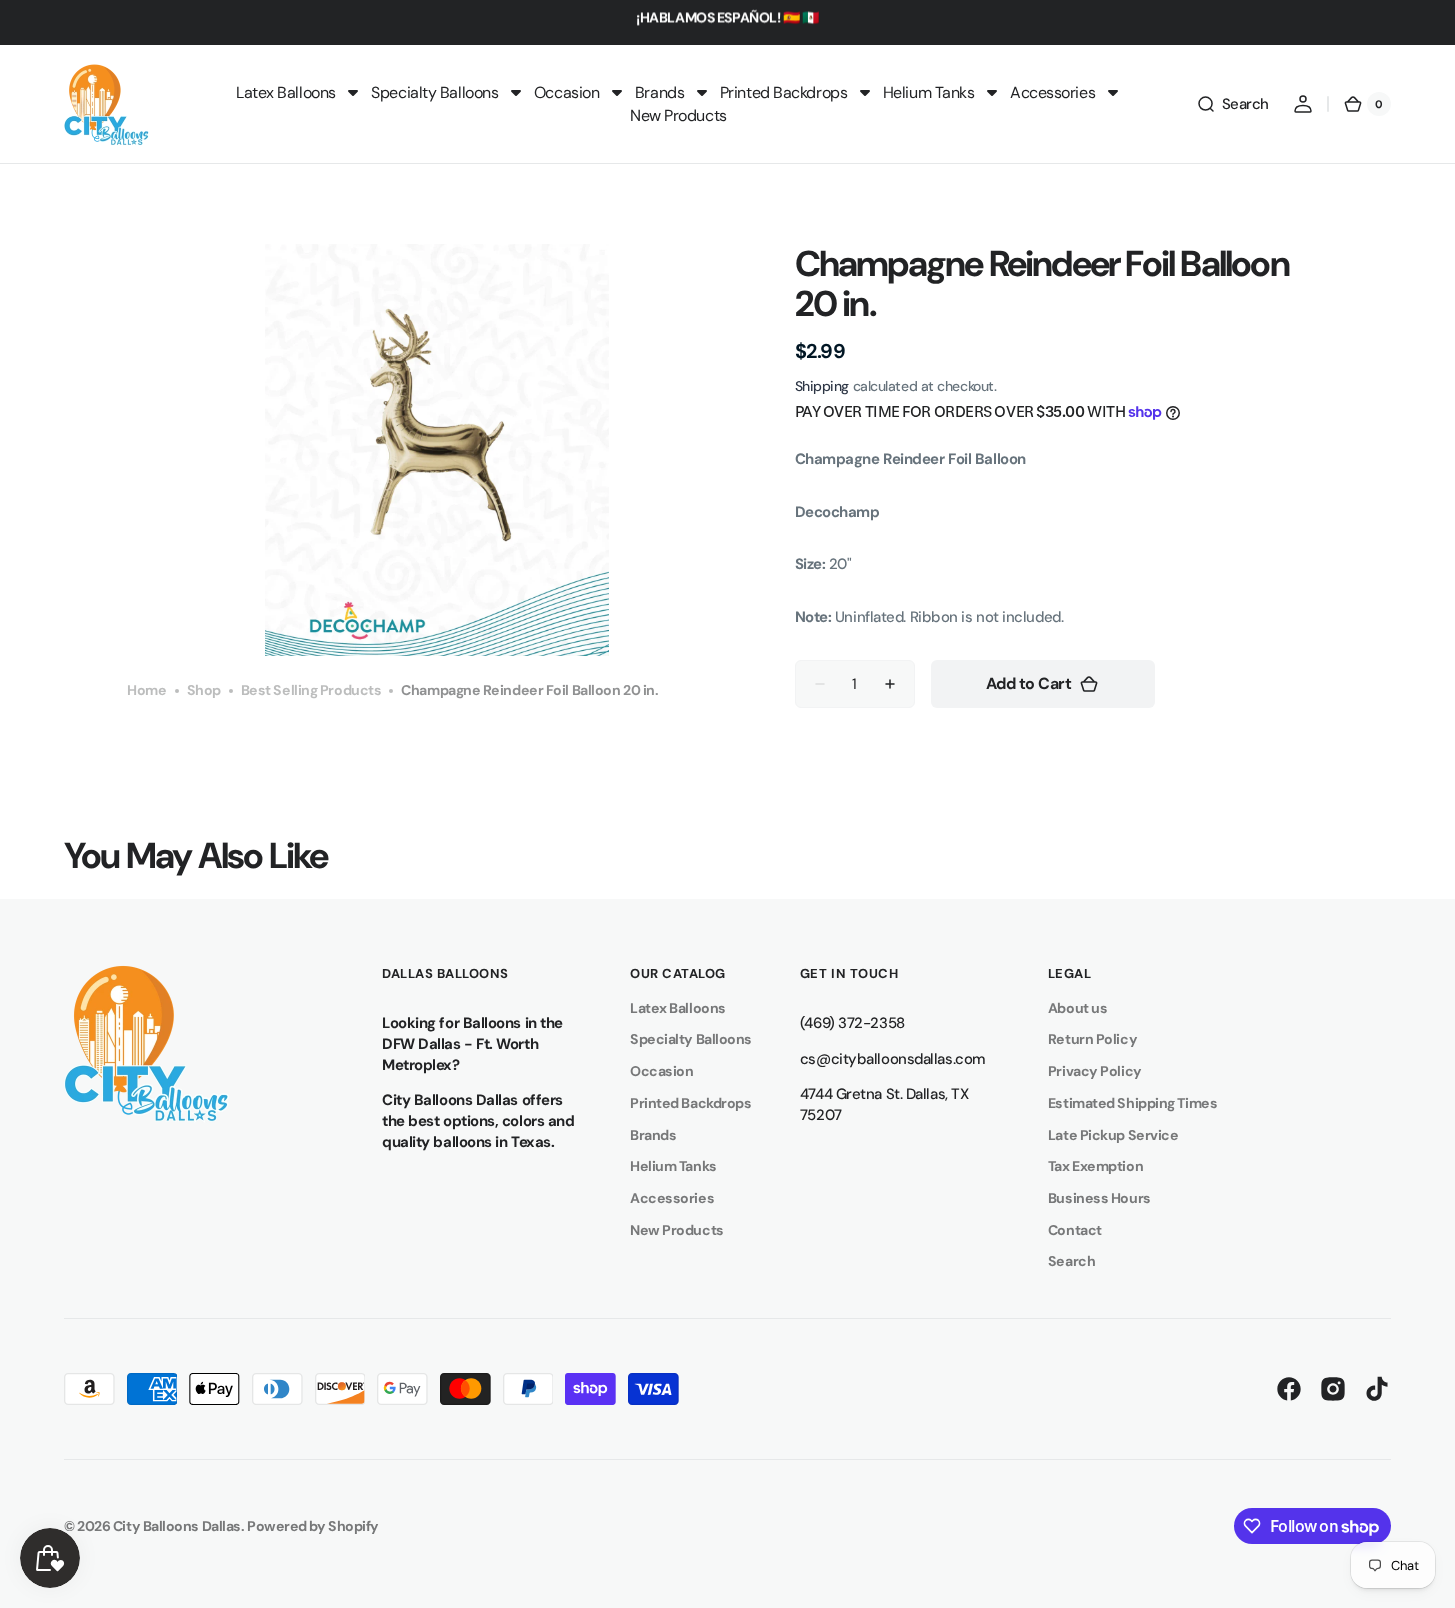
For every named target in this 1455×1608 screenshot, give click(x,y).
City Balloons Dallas (177, 1526)
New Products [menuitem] (678, 115)
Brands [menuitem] (659, 92)
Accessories (672, 1198)
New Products (677, 1230)
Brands (653, 1135)
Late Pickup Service (1113, 1135)
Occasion (661, 1071)
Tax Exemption (1095, 1166)
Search (1071, 1261)
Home (146, 689)
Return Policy (1092, 1039)
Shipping (822, 386)
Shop (204, 689)
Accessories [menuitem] (1052, 92)
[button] (1232, 104)
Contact (1075, 1230)
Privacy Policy (1095, 1071)
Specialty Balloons (691, 1039)
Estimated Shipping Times (1132, 1103)
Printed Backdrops (690, 1103)
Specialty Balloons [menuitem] (434, 92)
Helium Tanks (673, 1166)
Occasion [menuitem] (566, 92)
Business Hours (1099, 1198)
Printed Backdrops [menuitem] (783, 92)
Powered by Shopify (313, 1526)
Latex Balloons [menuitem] (286, 92)
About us (1077, 1008)
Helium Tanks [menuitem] (929, 92)
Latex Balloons (678, 1008)
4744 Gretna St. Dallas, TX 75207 (884, 1104)
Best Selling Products (311, 689)
